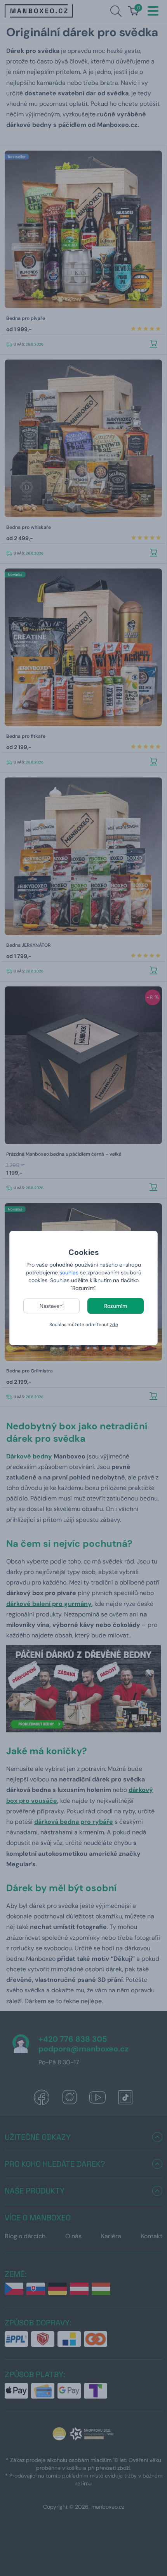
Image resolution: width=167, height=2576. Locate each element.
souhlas (69, 1272)
